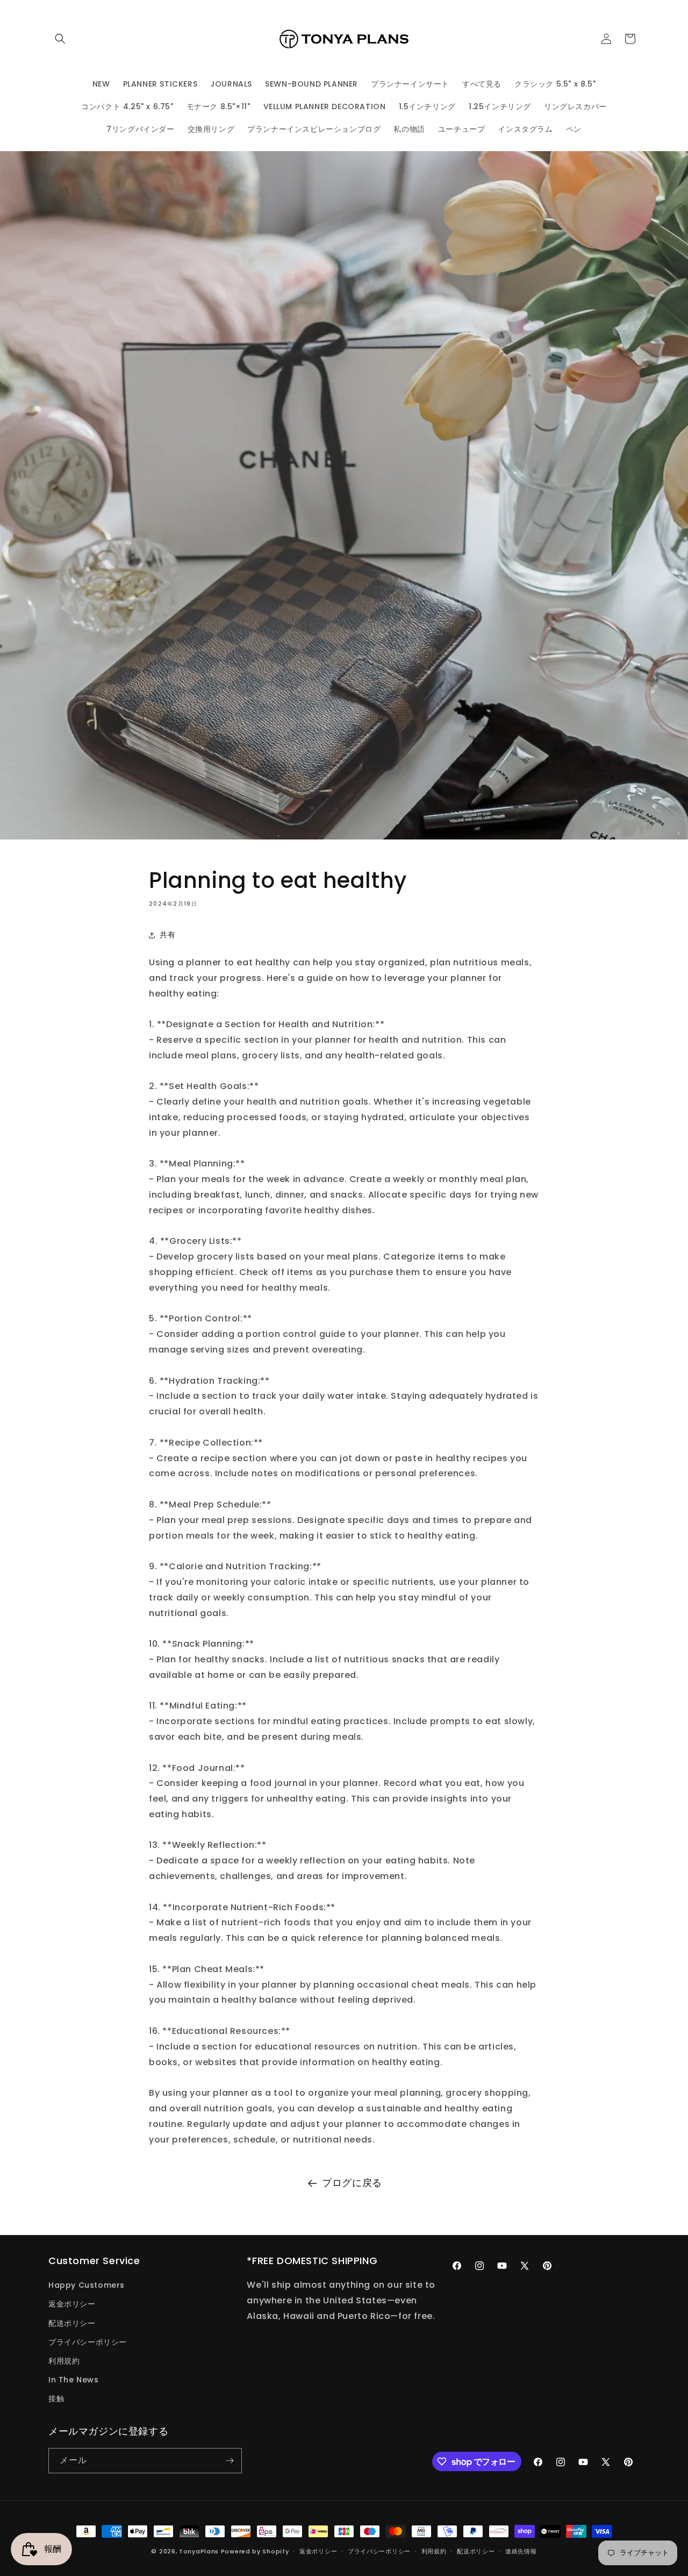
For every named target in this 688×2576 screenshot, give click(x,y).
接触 (56, 2399)
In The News (74, 2380)
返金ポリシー (72, 2304)
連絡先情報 (521, 2551)
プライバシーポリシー (88, 2342)
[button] (60, 39)
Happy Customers (87, 2285)
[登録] (230, 2461)
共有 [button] (167, 935)
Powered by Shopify (255, 2551)
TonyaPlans (199, 2551)
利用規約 (64, 2361)
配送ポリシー (72, 2323)
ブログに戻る (352, 2183)
